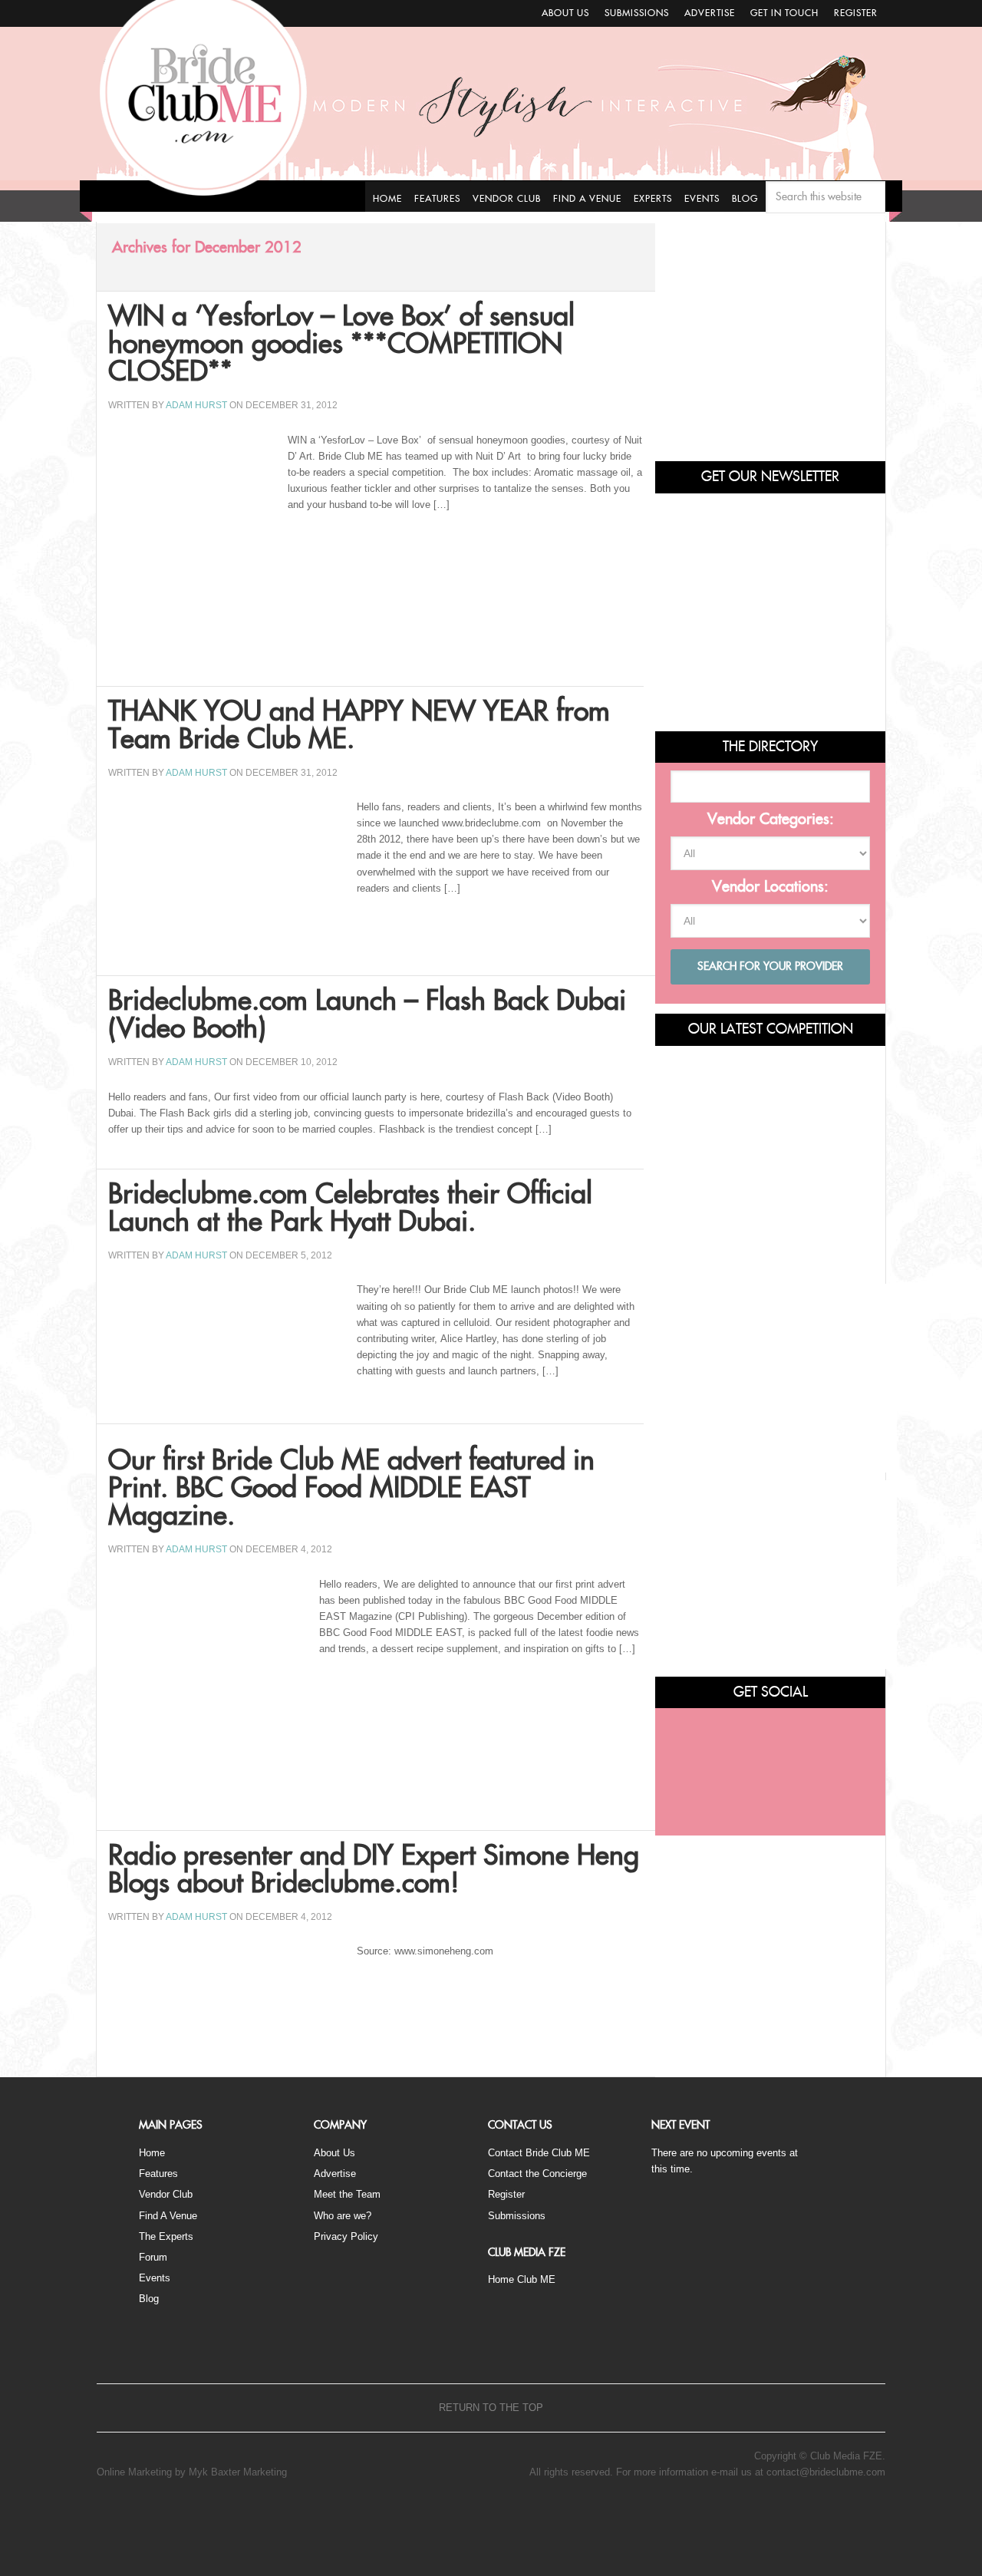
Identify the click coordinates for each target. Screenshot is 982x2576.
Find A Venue (168, 2216)
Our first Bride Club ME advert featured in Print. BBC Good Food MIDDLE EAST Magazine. (351, 1489)
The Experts (166, 2236)
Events (155, 2278)
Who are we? (343, 2216)
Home (152, 2153)
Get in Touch (784, 13)
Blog (149, 2299)
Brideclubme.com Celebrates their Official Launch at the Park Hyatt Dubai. (350, 1209)
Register (856, 13)
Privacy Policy (346, 2236)
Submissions (637, 13)
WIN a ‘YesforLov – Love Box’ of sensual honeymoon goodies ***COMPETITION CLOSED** (341, 345)
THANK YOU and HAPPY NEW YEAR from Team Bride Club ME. (359, 726)
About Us (565, 13)
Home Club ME (522, 2279)
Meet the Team (347, 2194)
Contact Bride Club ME (539, 2153)
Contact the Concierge (537, 2174)
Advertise (710, 13)
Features (158, 2174)
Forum (153, 2257)
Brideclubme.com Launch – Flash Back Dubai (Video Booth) (367, 1015)
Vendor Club (166, 2194)
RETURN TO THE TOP (491, 2408)
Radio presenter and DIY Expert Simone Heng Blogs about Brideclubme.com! (374, 1870)
